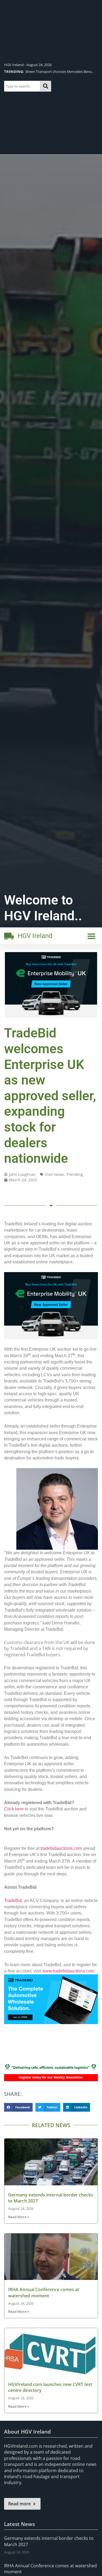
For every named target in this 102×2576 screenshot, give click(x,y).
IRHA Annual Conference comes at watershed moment (44, 2292)
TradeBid (13, 1901)
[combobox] (22, 86)
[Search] (46, 86)
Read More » (19, 2217)
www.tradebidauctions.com (68, 1971)
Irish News (55, 1174)
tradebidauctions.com (61, 1848)
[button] (91, 936)
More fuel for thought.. (33, 72)
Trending (75, 1174)
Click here (14, 1809)
